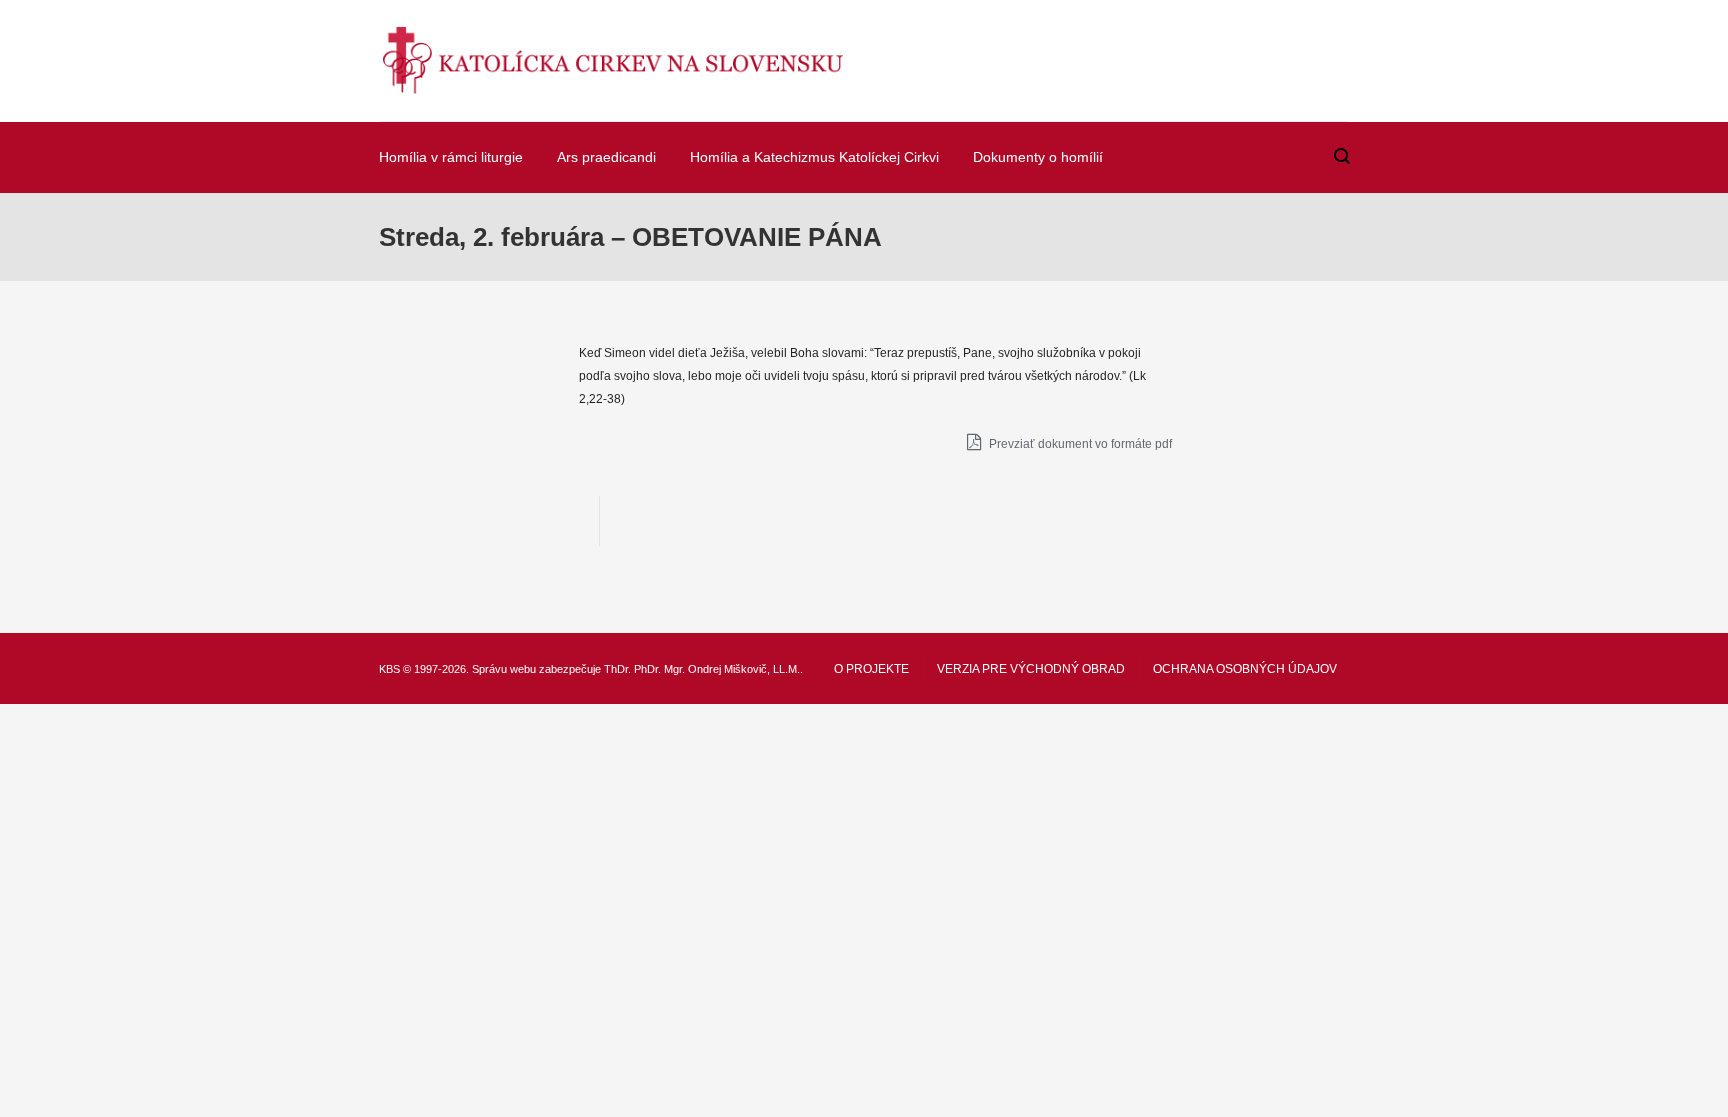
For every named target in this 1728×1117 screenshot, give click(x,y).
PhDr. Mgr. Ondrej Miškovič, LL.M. (717, 669)
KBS (389, 669)
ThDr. (617, 669)
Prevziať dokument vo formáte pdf (1079, 444)
